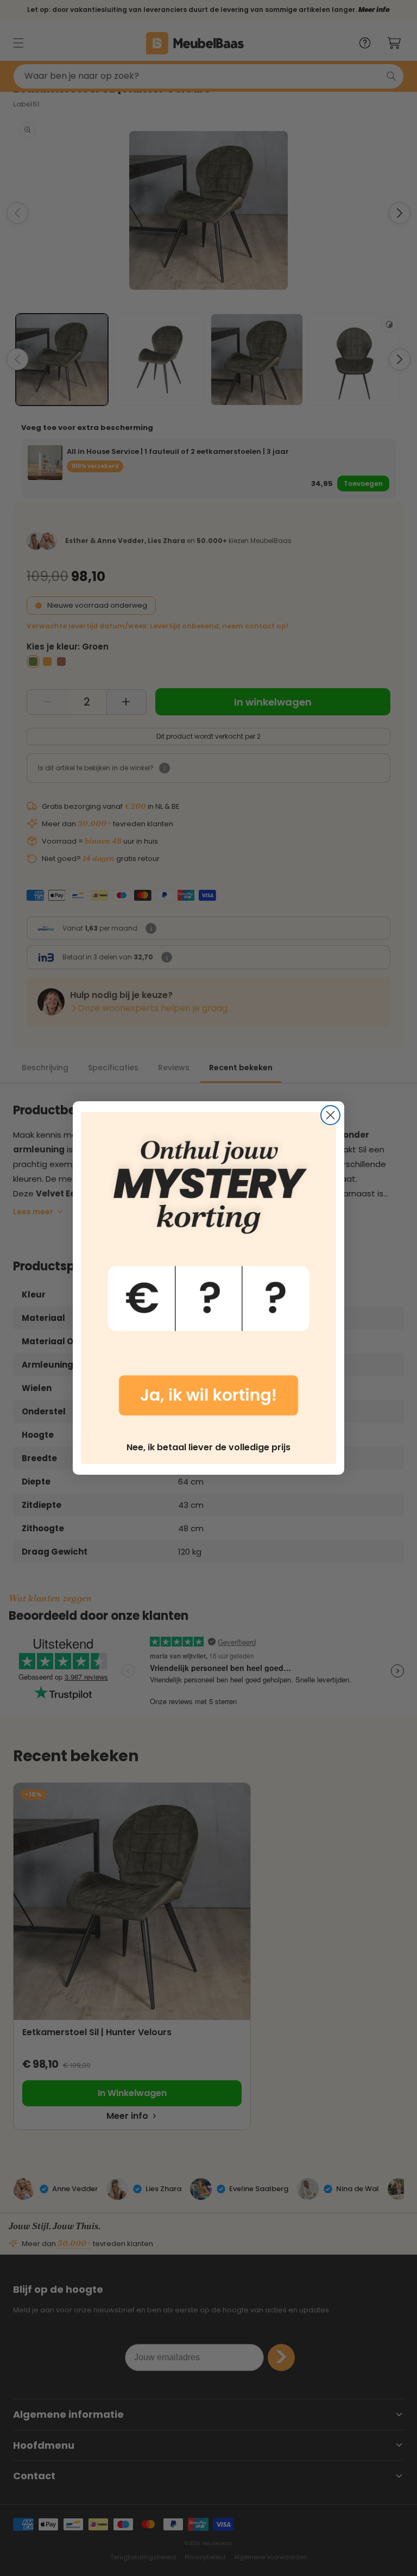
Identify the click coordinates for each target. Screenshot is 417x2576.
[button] (208, 1272)
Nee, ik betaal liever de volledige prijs (208, 1447)
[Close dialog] (330, 1115)
